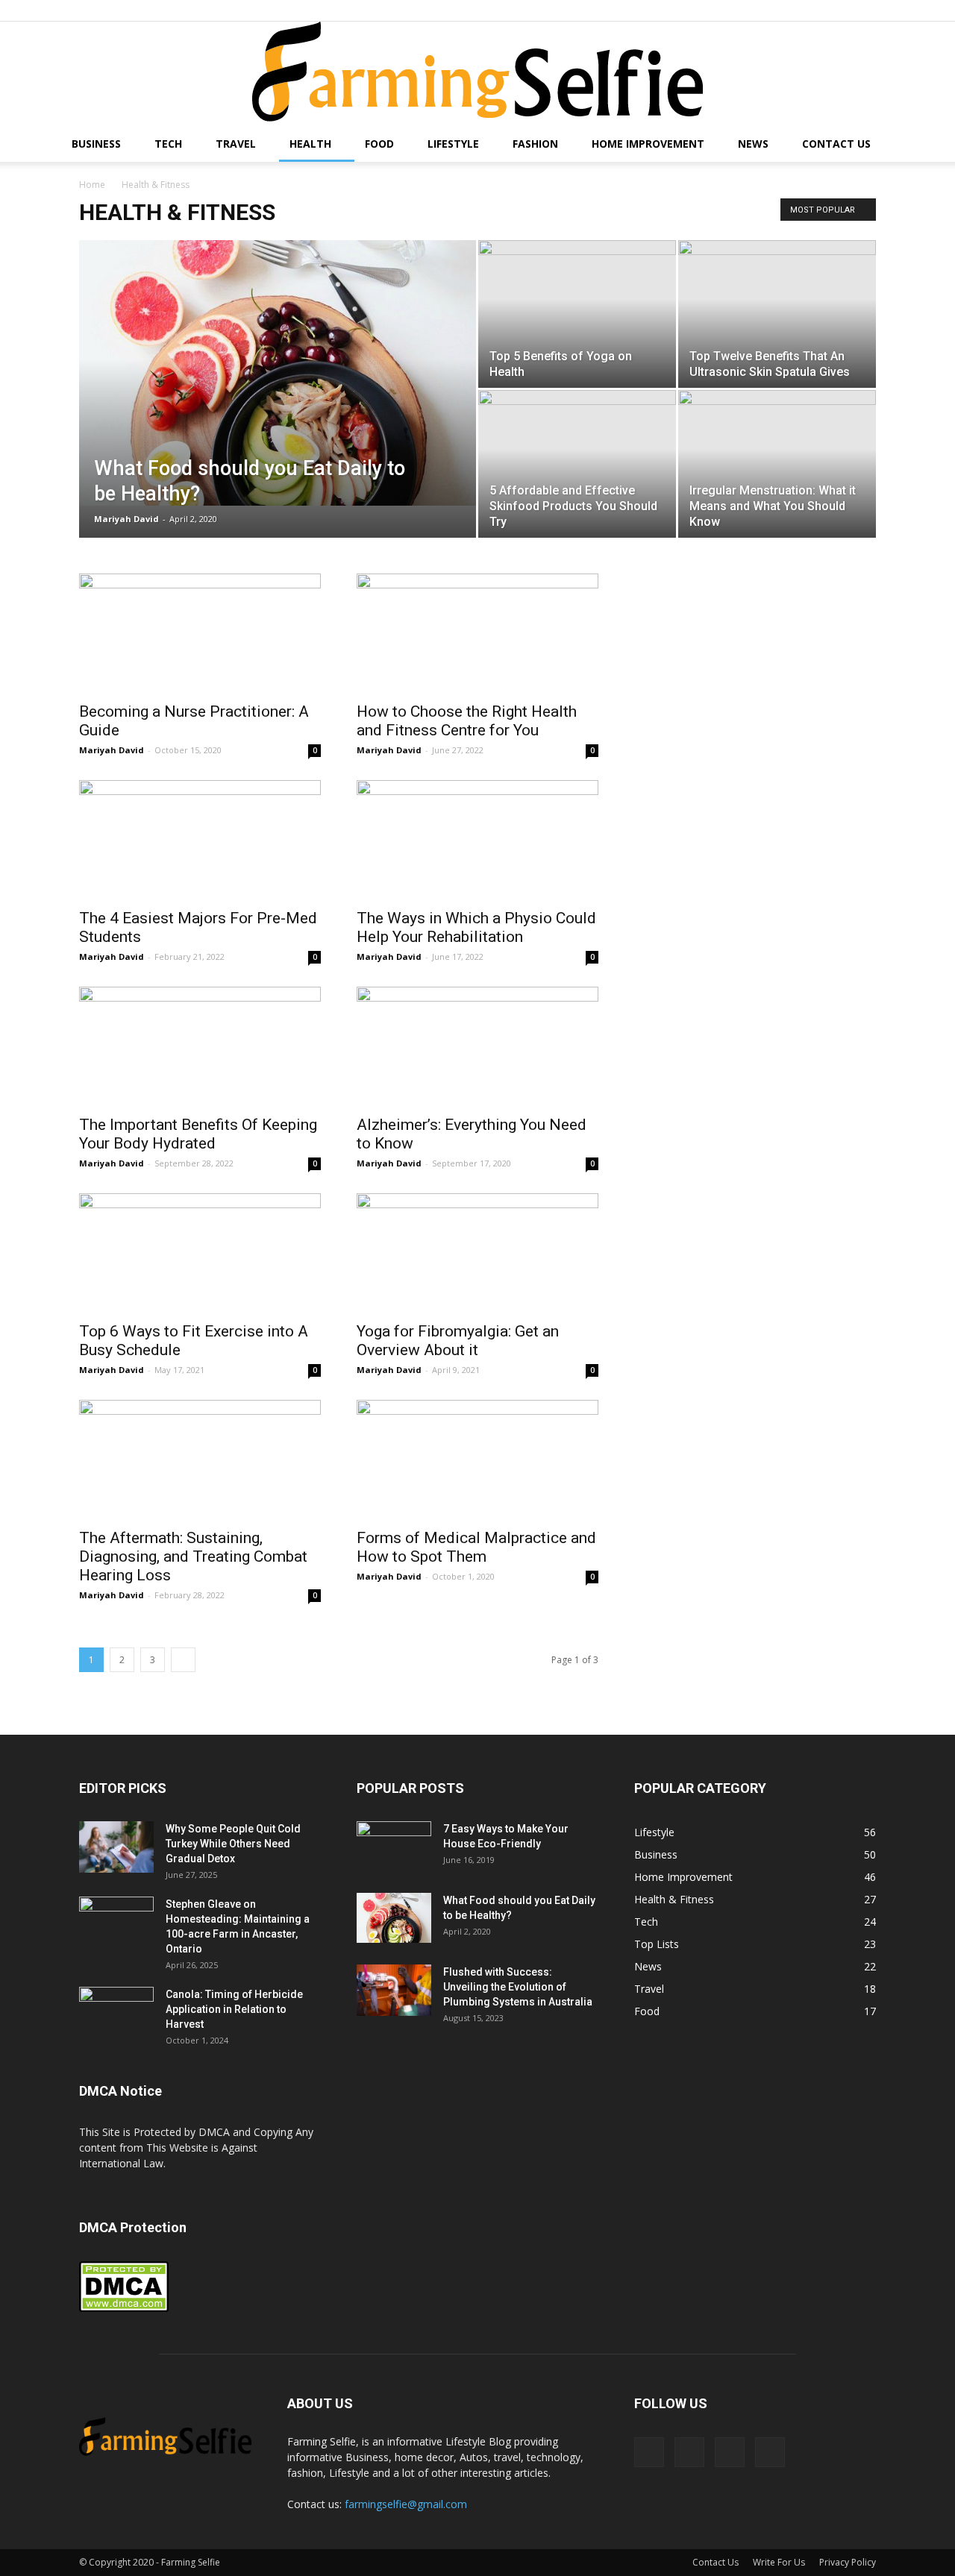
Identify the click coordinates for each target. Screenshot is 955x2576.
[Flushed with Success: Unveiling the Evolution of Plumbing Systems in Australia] (394, 1990)
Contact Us (836, 144)
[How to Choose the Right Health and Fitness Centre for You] (477, 633)
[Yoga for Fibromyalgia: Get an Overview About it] (477, 1253)
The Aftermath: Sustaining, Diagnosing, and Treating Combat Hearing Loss (193, 1556)
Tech (168, 144)
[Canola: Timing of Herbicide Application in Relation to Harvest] (116, 2013)
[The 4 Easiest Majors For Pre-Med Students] (200, 840)
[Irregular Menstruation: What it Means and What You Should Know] (777, 464)
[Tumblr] (840, 10)
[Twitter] (865, 10)
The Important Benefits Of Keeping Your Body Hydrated (198, 1134)
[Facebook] (791, 10)
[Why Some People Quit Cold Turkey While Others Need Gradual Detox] (116, 1847)
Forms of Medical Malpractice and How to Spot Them (476, 1547)
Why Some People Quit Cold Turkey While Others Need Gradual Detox (233, 1844)
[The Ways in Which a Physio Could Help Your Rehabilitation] (477, 840)
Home (92, 185)
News (753, 144)
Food (379, 144)
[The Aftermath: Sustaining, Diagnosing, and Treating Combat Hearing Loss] (200, 1460)
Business (96, 144)
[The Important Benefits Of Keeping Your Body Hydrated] (200, 1046)
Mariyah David (126, 519)
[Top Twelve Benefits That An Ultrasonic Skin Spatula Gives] (777, 314)
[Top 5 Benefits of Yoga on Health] (577, 306)
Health (310, 144)
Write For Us (779, 2562)
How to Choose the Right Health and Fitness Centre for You (467, 721)
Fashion (535, 144)
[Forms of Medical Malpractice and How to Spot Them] (477, 1460)
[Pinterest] (815, 10)
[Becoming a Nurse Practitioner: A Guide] (200, 633)
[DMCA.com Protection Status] (124, 2309)
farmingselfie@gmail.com (406, 2504)
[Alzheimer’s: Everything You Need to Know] (477, 1046)
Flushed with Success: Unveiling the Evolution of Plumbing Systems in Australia (518, 1987)
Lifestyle (453, 144)
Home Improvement (648, 144)
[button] (937, 145)
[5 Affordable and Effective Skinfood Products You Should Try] (577, 464)
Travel (236, 144)
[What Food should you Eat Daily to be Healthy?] (278, 373)
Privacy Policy (848, 2562)
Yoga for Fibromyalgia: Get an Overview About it (458, 1341)
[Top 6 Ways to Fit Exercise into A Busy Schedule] (200, 1253)
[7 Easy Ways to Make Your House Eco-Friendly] (394, 1846)
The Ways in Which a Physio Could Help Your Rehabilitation (476, 927)
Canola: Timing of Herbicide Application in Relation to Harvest (234, 2009)
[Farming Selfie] (477, 74)
